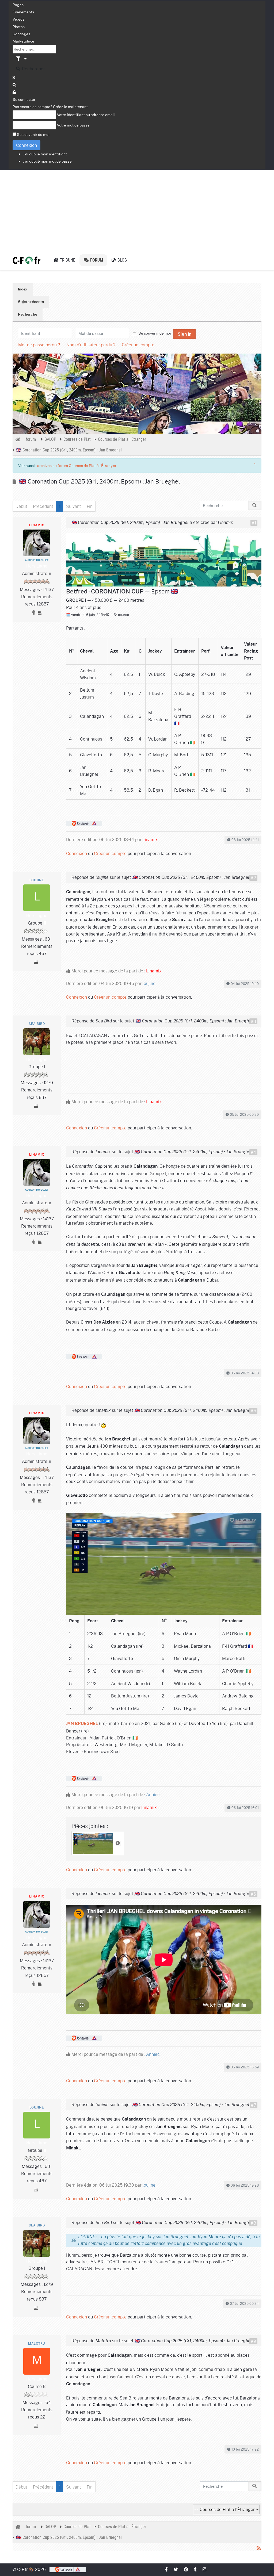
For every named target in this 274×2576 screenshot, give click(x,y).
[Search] (15, 85)
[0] (164, 559)
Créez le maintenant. (71, 106)
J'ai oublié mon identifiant (45, 154)
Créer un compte (138, 345)
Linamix (37, 525)
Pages (18, 5)
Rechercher (33, 69)
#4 (253, 1152)
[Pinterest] (186, 2569)
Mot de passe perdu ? (39, 345)
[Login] (14, 92)
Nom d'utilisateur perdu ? (91, 345)
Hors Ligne (37, 566)
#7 (254, 2105)
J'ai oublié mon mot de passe (47, 161)
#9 (253, 2341)
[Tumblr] (196, 2569)
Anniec (153, 1794)
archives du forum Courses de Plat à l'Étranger (77, 465)
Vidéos (18, 19)
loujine (37, 880)
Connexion (26, 145)
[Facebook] (167, 2569)
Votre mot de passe (73, 125)
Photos (19, 26)
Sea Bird (37, 1024)
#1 (254, 523)
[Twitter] (176, 2569)
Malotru (37, 2344)
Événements (23, 12)
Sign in (184, 334)
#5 (253, 1411)
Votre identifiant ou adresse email (86, 114)
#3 (253, 1021)
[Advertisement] (137, 210)
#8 (253, 2223)
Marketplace (23, 41)
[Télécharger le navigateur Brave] (68, 2569)
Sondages (21, 34)
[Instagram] (205, 2569)
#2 (253, 878)
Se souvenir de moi (33, 134)
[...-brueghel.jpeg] (164, 1563)
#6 (253, 1894)
